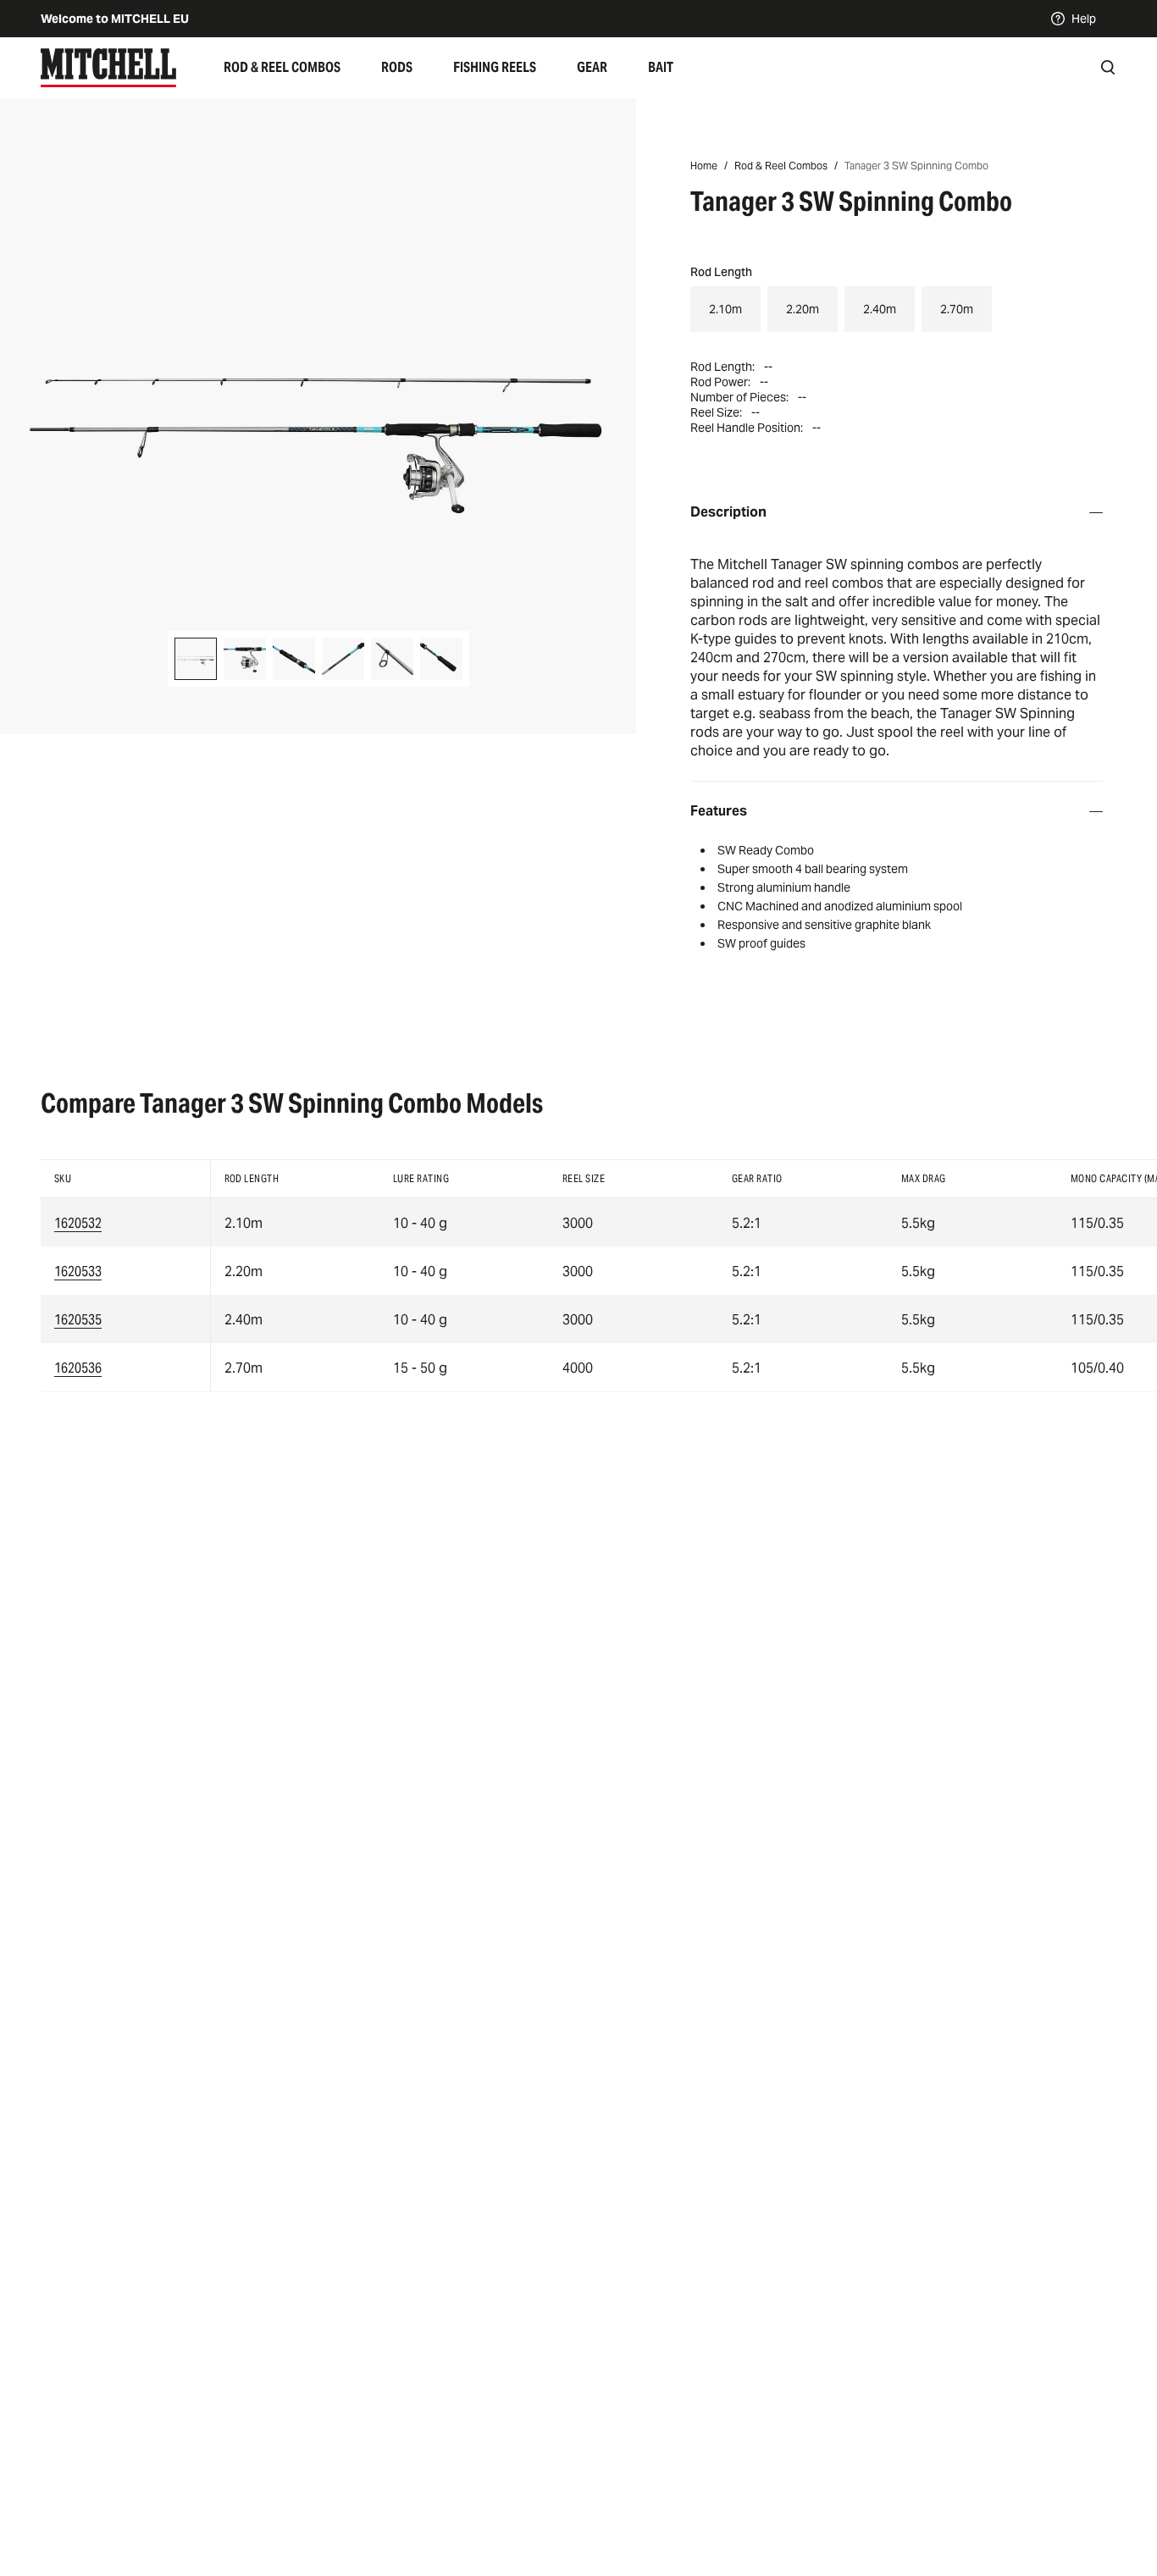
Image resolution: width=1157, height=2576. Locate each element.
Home (704, 166)
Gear (592, 67)
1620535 (78, 1320)
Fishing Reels (495, 67)
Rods (397, 67)
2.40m (880, 309)
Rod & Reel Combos (282, 67)
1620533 (78, 1271)
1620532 (78, 1223)
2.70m (957, 309)
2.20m (803, 309)
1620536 (78, 1368)
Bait (661, 67)
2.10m (725, 309)
